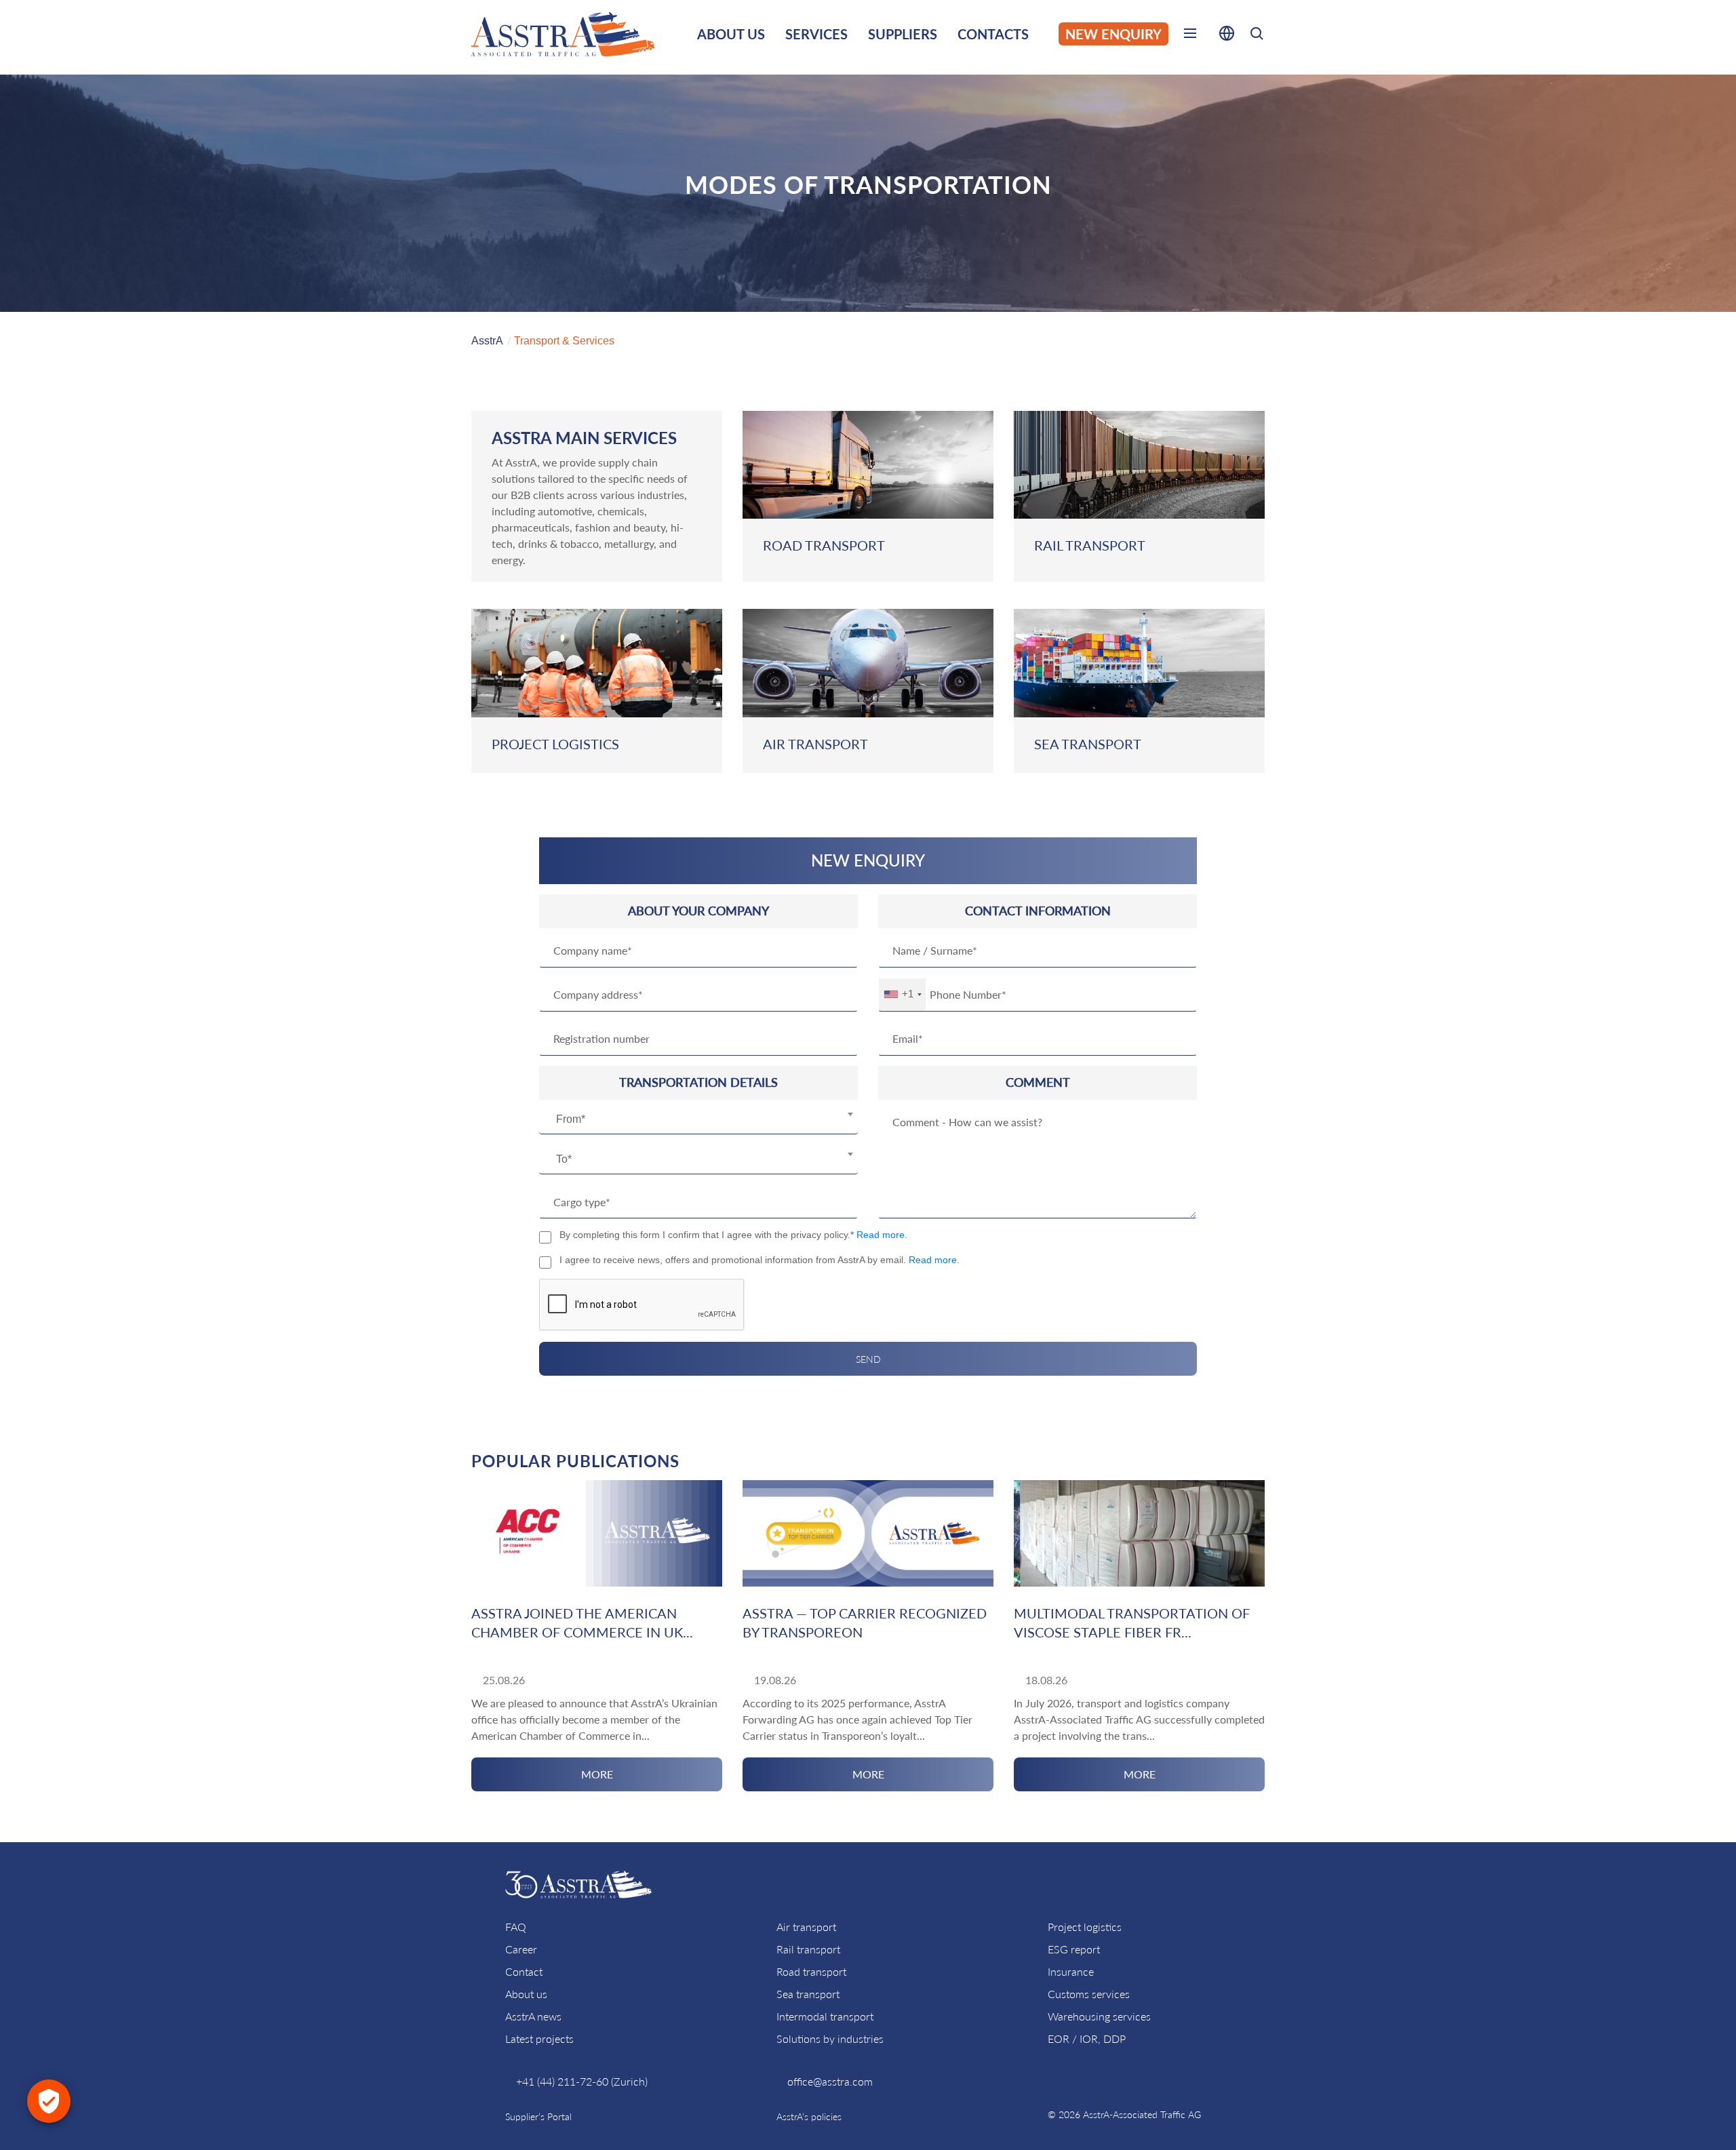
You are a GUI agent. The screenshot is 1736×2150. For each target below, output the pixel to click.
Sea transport (808, 1994)
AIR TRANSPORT (815, 744)
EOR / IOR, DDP (1087, 2038)
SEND (868, 1359)
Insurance (1071, 1971)
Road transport (811, 1971)
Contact (524, 1971)
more (597, 1774)
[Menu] (1190, 36)
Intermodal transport (825, 2016)
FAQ (516, 1927)
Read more (881, 1235)
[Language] (1227, 36)
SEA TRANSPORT (1088, 744)
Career (521, 1949)
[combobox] (698, 1119)
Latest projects (539, 2038)
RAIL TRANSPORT (1090, 545)
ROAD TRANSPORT (824, 545)
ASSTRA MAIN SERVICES (584, 438)
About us (526, 1994)
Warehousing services (1099, 2016)
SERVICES (816, 34)
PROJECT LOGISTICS (555, 744)
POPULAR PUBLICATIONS (575, 1461)
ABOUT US (731, 34)
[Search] (1257, 36)
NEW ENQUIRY (1113, 34)
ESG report (1074, 1949)
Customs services (1089, 1994)
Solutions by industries (830, 2038)
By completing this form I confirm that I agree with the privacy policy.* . (733, 1235)
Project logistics (1085, 1927)
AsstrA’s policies (809, 2116)
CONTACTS (993, 34)
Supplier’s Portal (538, 2116)
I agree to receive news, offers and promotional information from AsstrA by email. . (759, 1260)
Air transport (806, 1927)
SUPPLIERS (903, 34)
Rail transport (808, 1949)
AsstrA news (533, 2016)
